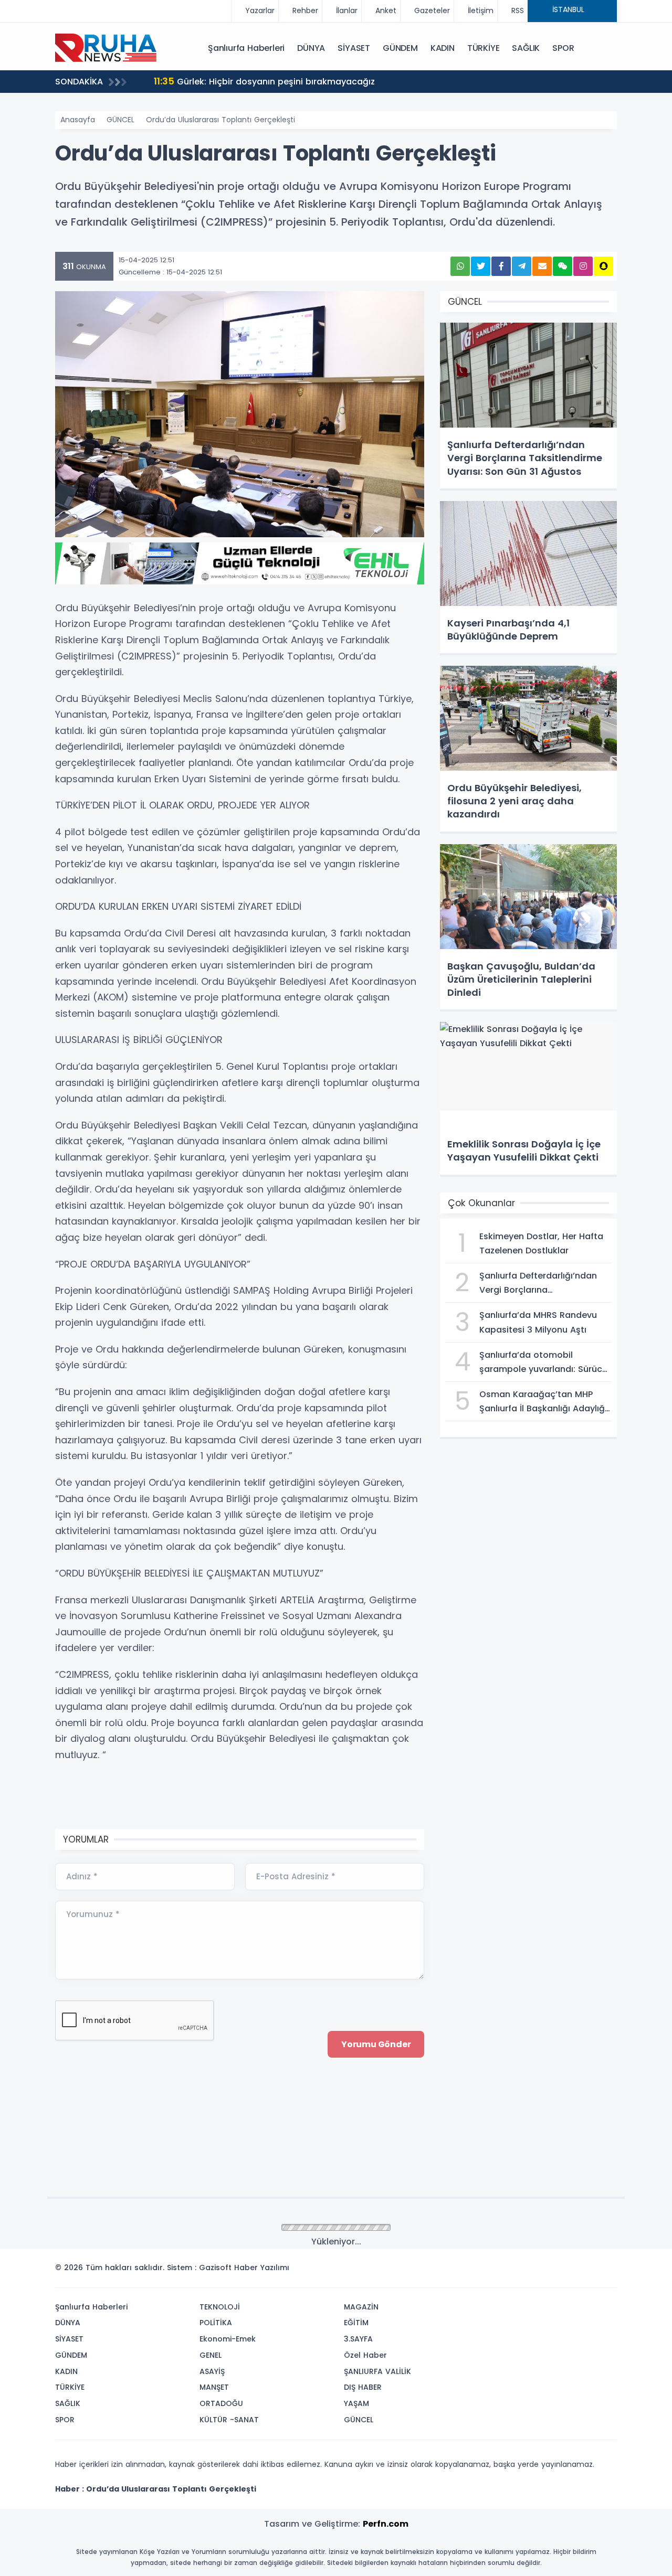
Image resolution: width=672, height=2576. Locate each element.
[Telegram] (605, 2271)
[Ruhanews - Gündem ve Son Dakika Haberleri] (108, 47)
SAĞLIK (526, 48)
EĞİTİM (356, 2323)
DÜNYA (311, 48)
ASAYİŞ (212, 2371)
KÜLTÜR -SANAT (229, 2420)
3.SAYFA (358, 2339)
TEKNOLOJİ (220, 2307)
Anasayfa (78, 120)
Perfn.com (386, 2524)
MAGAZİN (361, 2307)
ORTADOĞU (221, 2403)
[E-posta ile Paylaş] (542, 266)
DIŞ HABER (363, 2387)
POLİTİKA (216, 2323)
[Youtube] (590, 2271)
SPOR (563, 48)
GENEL (211, 2355)
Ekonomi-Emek (228, 2339)
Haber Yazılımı (262, 2268)
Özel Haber (365, 2355)
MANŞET (214, 2387)
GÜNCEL (120, 120)
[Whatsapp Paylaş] (460, 266)
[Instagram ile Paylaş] (583, 266)
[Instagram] (574, 2271)
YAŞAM (356, 2403)
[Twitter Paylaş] (481, 266)
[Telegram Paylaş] (522, 266)
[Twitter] (542, 2271)
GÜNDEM (400, 48)
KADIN (443, 48)
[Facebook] (558, 2271)
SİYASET (354, 48)
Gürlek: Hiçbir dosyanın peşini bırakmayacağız (264, 81)
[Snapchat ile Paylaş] (603, 266)
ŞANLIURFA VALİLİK (377, 2371)
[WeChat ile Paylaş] (563, 266)
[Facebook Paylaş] (501, 266)
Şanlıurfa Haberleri (246, 48)
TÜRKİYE (484, 48)
